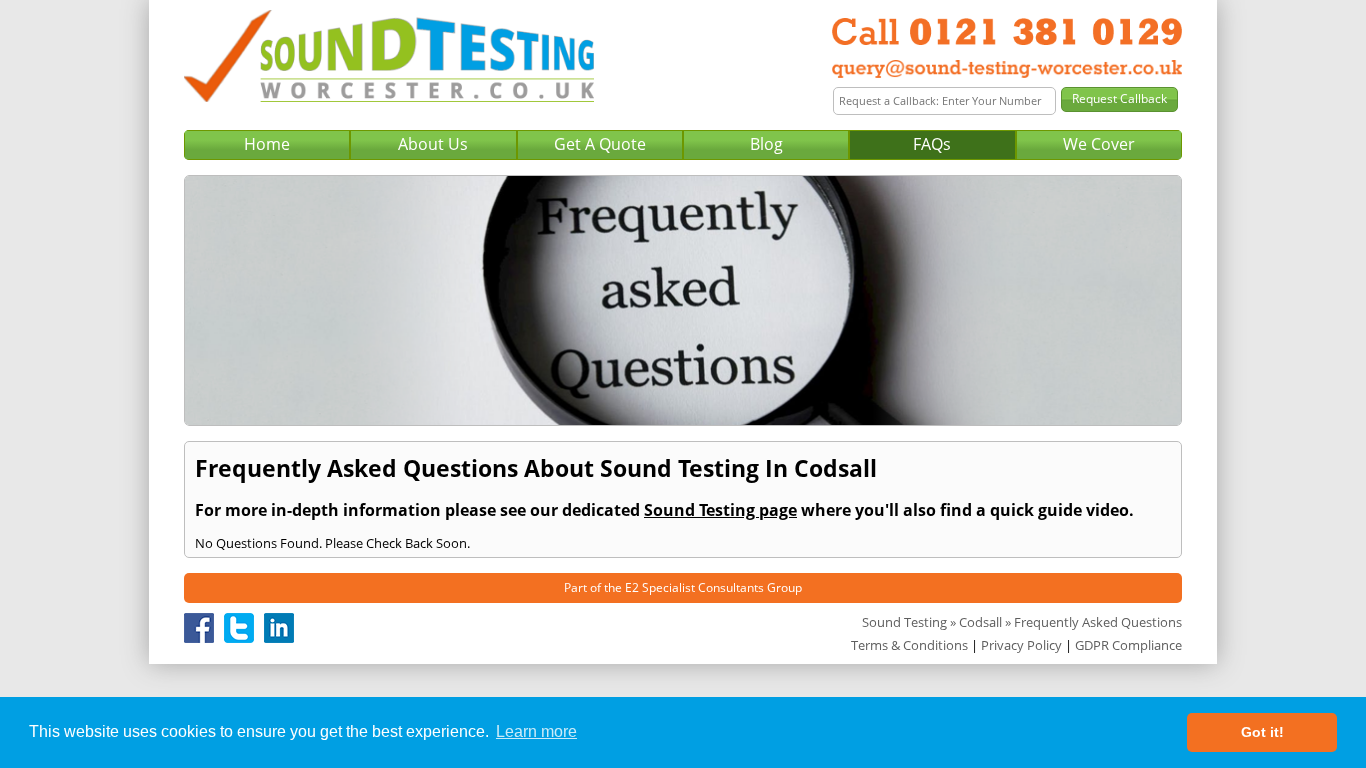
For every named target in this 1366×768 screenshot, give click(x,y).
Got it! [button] (1262, 732)
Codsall (980, 622)
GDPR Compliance (1128, 645)
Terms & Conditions (909, 645)
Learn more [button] (536, 731)
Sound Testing (904, 622)
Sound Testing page (720, 510)
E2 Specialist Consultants (694, 587)
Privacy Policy (1021, 645)
